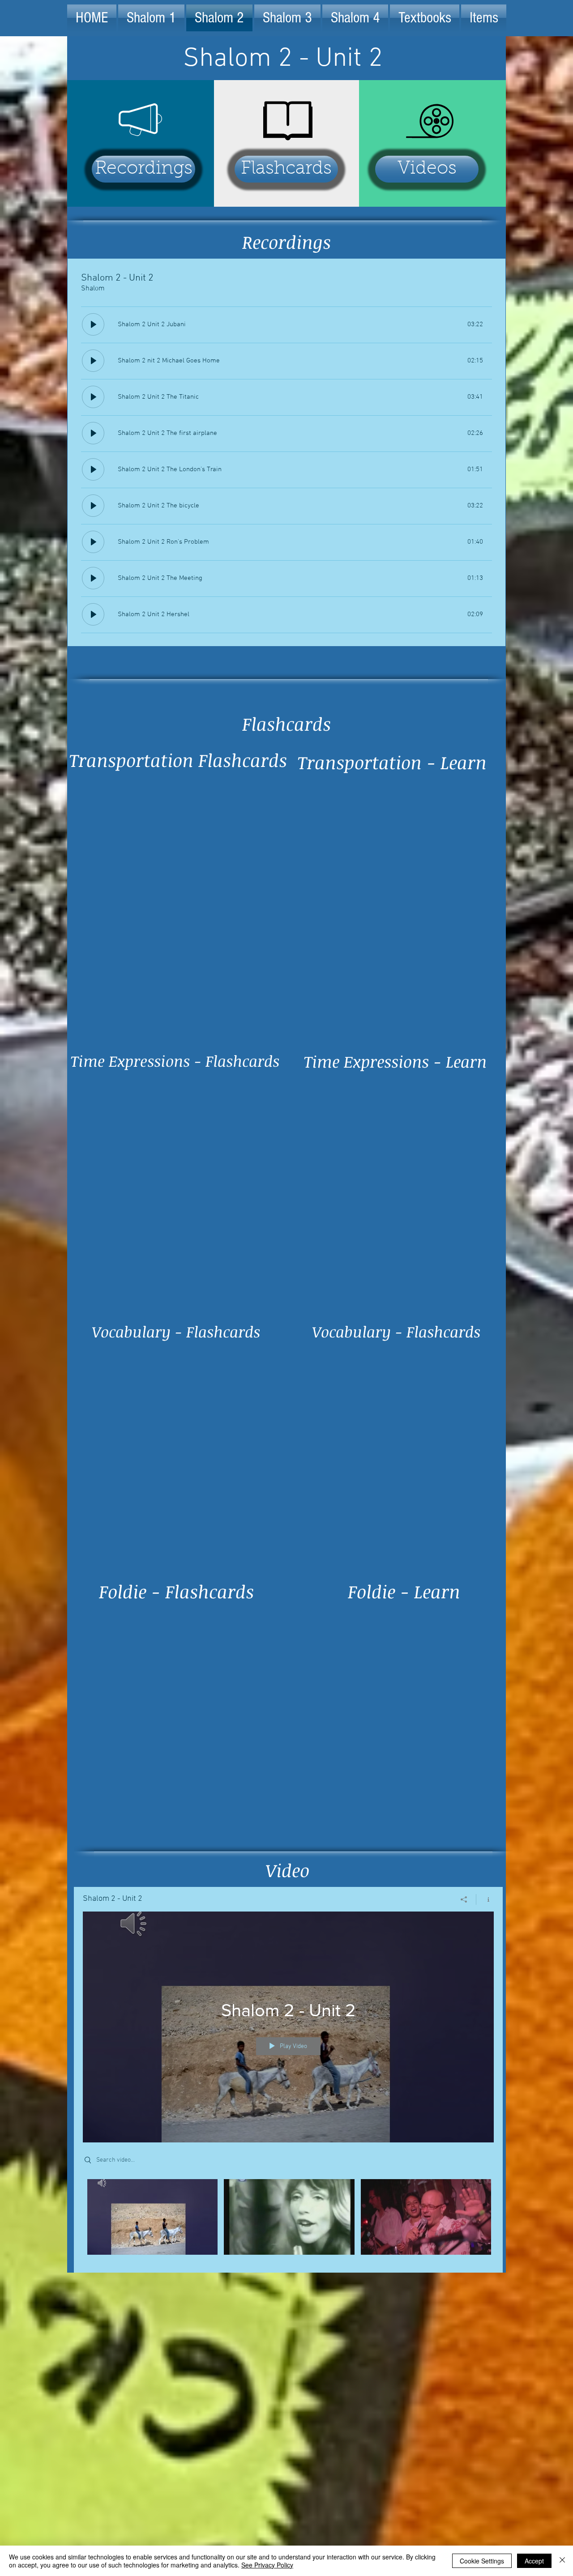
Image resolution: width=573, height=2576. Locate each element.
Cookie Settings (482, 2561)
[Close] (562, 2561)
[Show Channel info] (485, 1899)
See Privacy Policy (267, 2565)
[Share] (464, 1899)
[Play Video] (152, 2217)
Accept (534, 2561)
